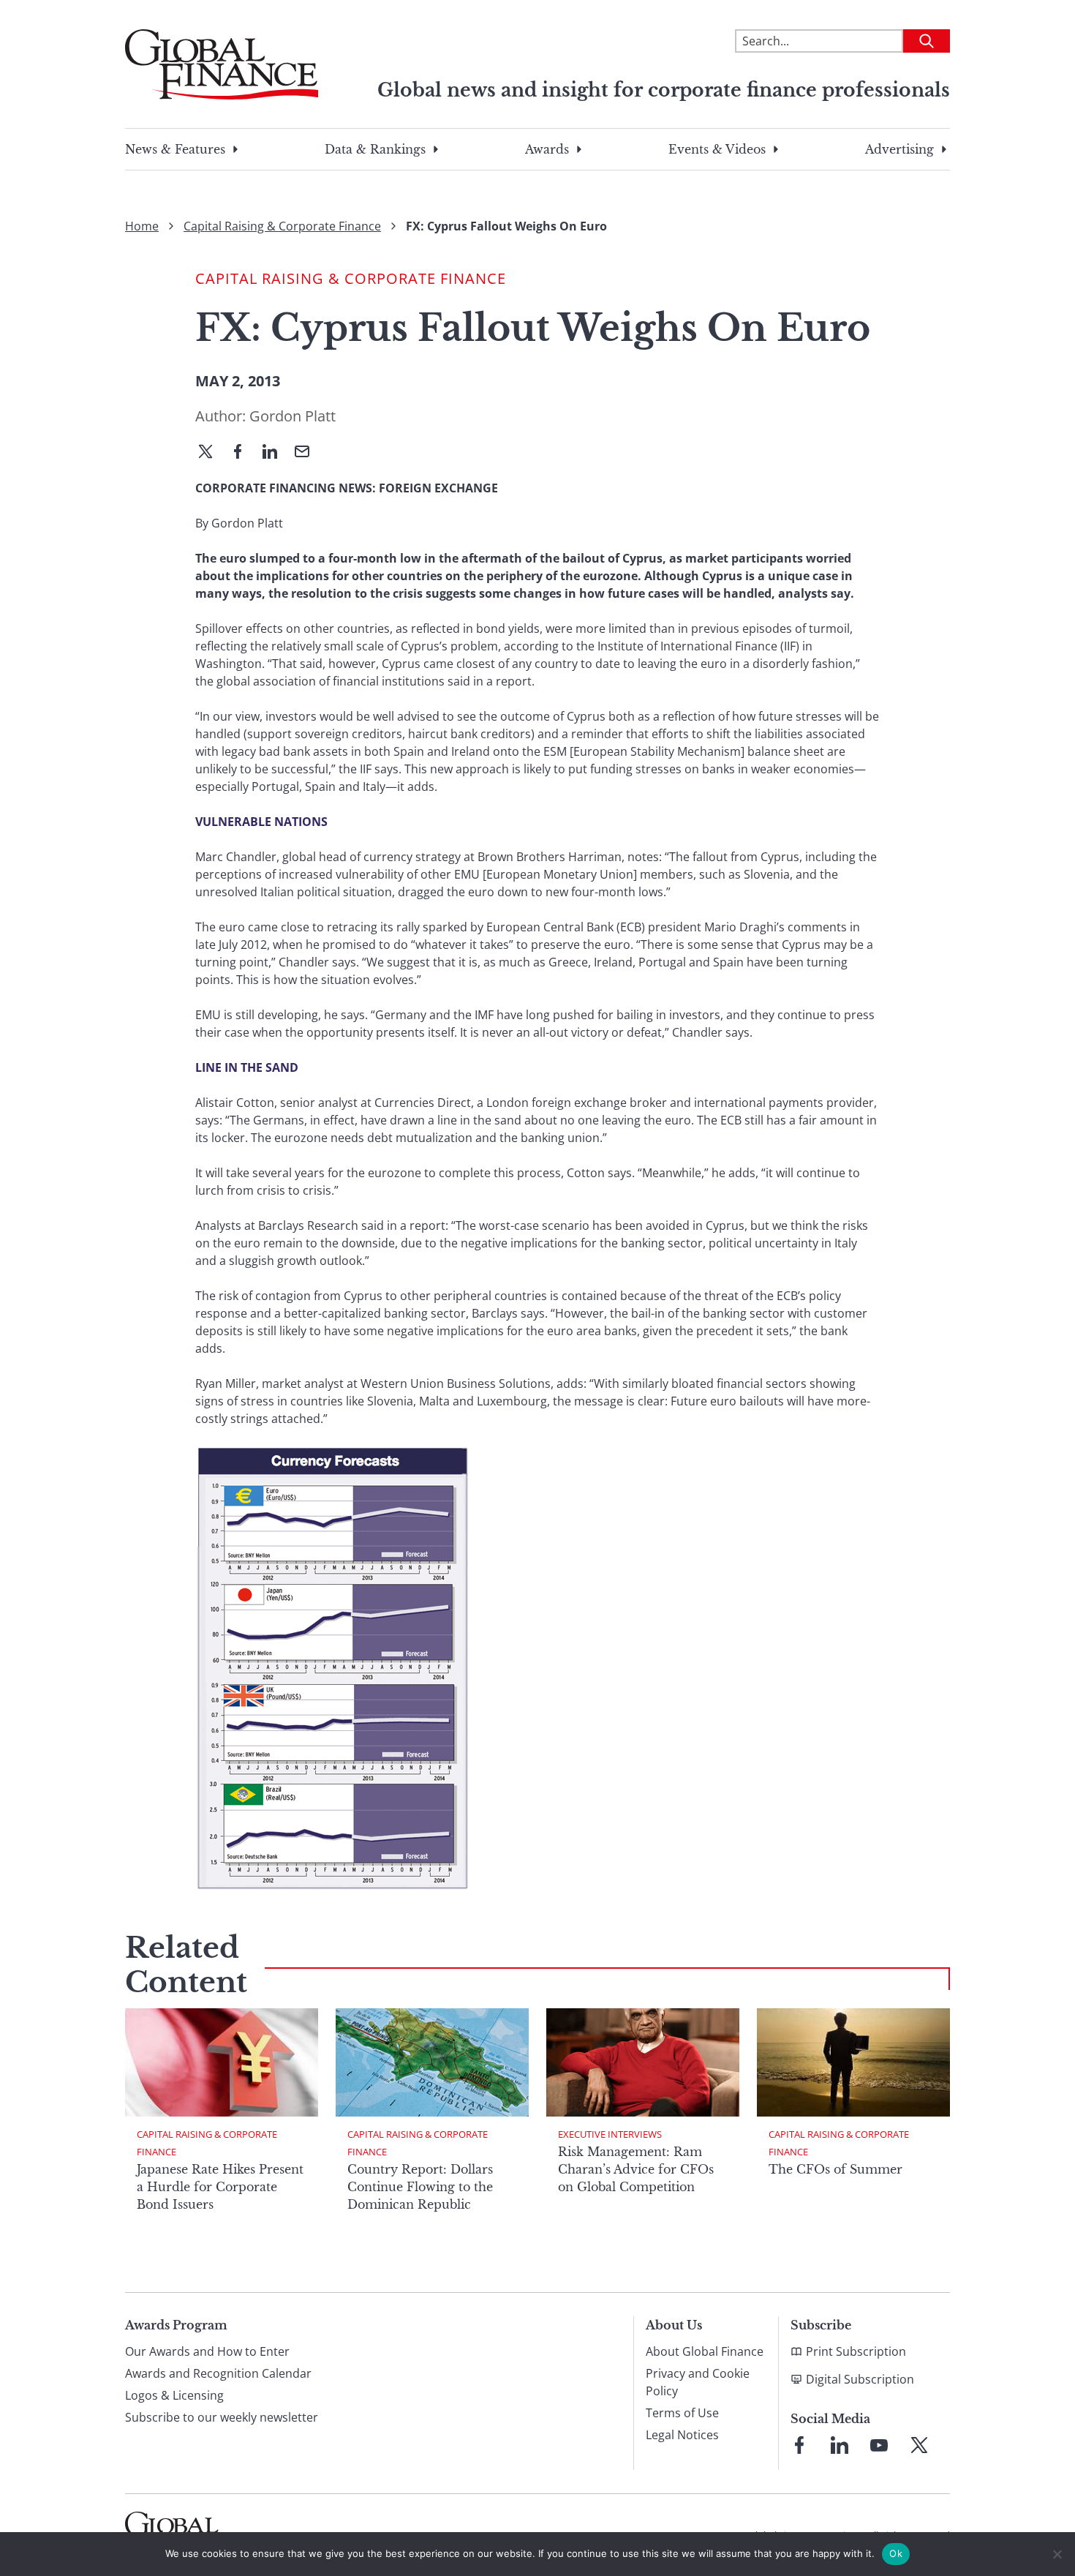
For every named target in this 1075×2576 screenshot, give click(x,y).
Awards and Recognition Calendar (218, 2373)
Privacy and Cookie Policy (698, 2382)
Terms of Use (682, 2413)
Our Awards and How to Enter (207, 2351)
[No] (1057, 2554)
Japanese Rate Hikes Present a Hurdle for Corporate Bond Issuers (220, 2187)
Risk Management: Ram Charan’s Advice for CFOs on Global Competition (636, 2169)
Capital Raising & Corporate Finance (282, 226)
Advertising (899, 149)
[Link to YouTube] (879, 2445)
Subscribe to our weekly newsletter (222, 2417)
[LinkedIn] (276, 453)
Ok (896, 2553)
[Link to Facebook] (799, 2445)
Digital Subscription (860, 2379)
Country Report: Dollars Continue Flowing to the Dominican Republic (420, 2187)
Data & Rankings (375, 149)
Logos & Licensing (174, 2395)
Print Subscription (856, 2351)
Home (142, 226)
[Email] (308, 453)
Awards (547, 149)
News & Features (175, 149)
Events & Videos (717, 149)
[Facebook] (244, 453)
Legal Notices (682, 2435)
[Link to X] (919, 2445)
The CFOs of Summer (836, 2169)
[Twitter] (211, 453)
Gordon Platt (293, 416)
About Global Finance (705, 2351)
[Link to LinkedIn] (840, 2445)
